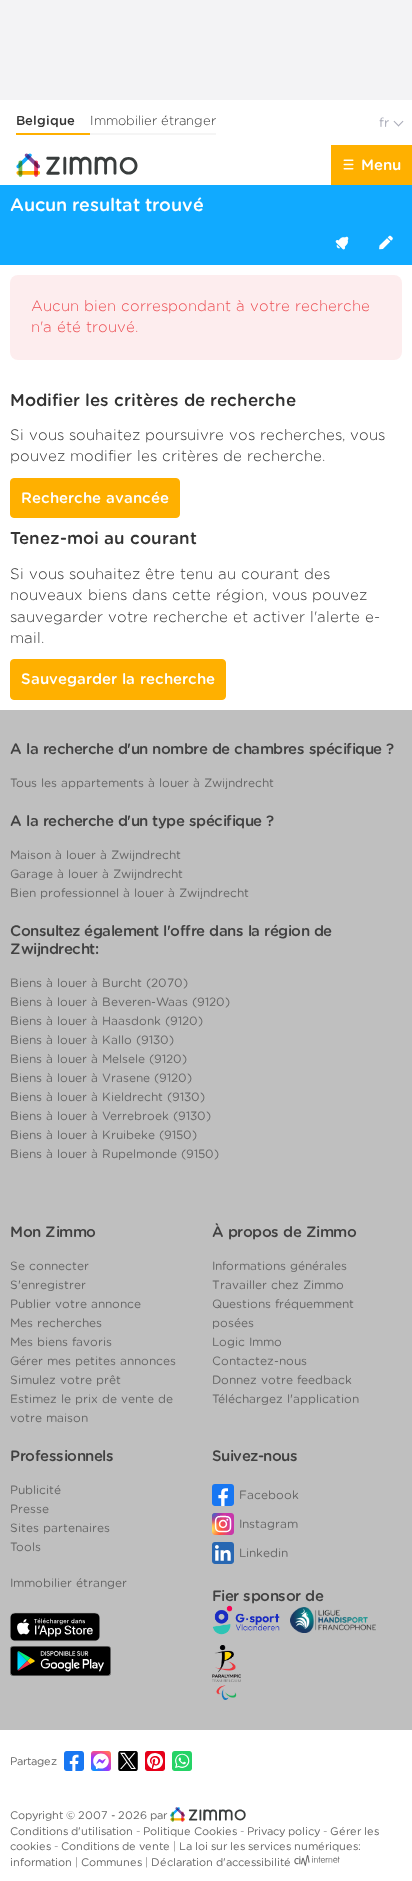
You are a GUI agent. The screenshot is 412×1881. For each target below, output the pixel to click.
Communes (113, 1862)
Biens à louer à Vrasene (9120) (101, 1077)
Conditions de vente (117, 1846)
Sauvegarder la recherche (118, 679)
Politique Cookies (191, 1831)
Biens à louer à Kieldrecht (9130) (107, 1096)
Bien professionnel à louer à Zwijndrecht (129, 892)
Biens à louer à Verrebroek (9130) (110, 1115)
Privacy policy (285, 1831)
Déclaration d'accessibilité (221, 1862)
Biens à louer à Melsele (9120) (98, 1058)
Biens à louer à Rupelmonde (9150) (114, 1153)
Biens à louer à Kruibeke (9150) (103, 1134)
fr (386, 122)
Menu (381, 165)
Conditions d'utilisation (73, 1831)
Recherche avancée (95, 498)
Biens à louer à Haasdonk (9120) (106, 1020)
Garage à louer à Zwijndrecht (96, 873)
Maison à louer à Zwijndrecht (95, 854)
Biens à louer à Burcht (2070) (99, 982)
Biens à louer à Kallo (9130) (92, 1039)
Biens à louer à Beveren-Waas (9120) (120, 1001)
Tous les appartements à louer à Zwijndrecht (142, 782)
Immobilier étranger (153, 120)
